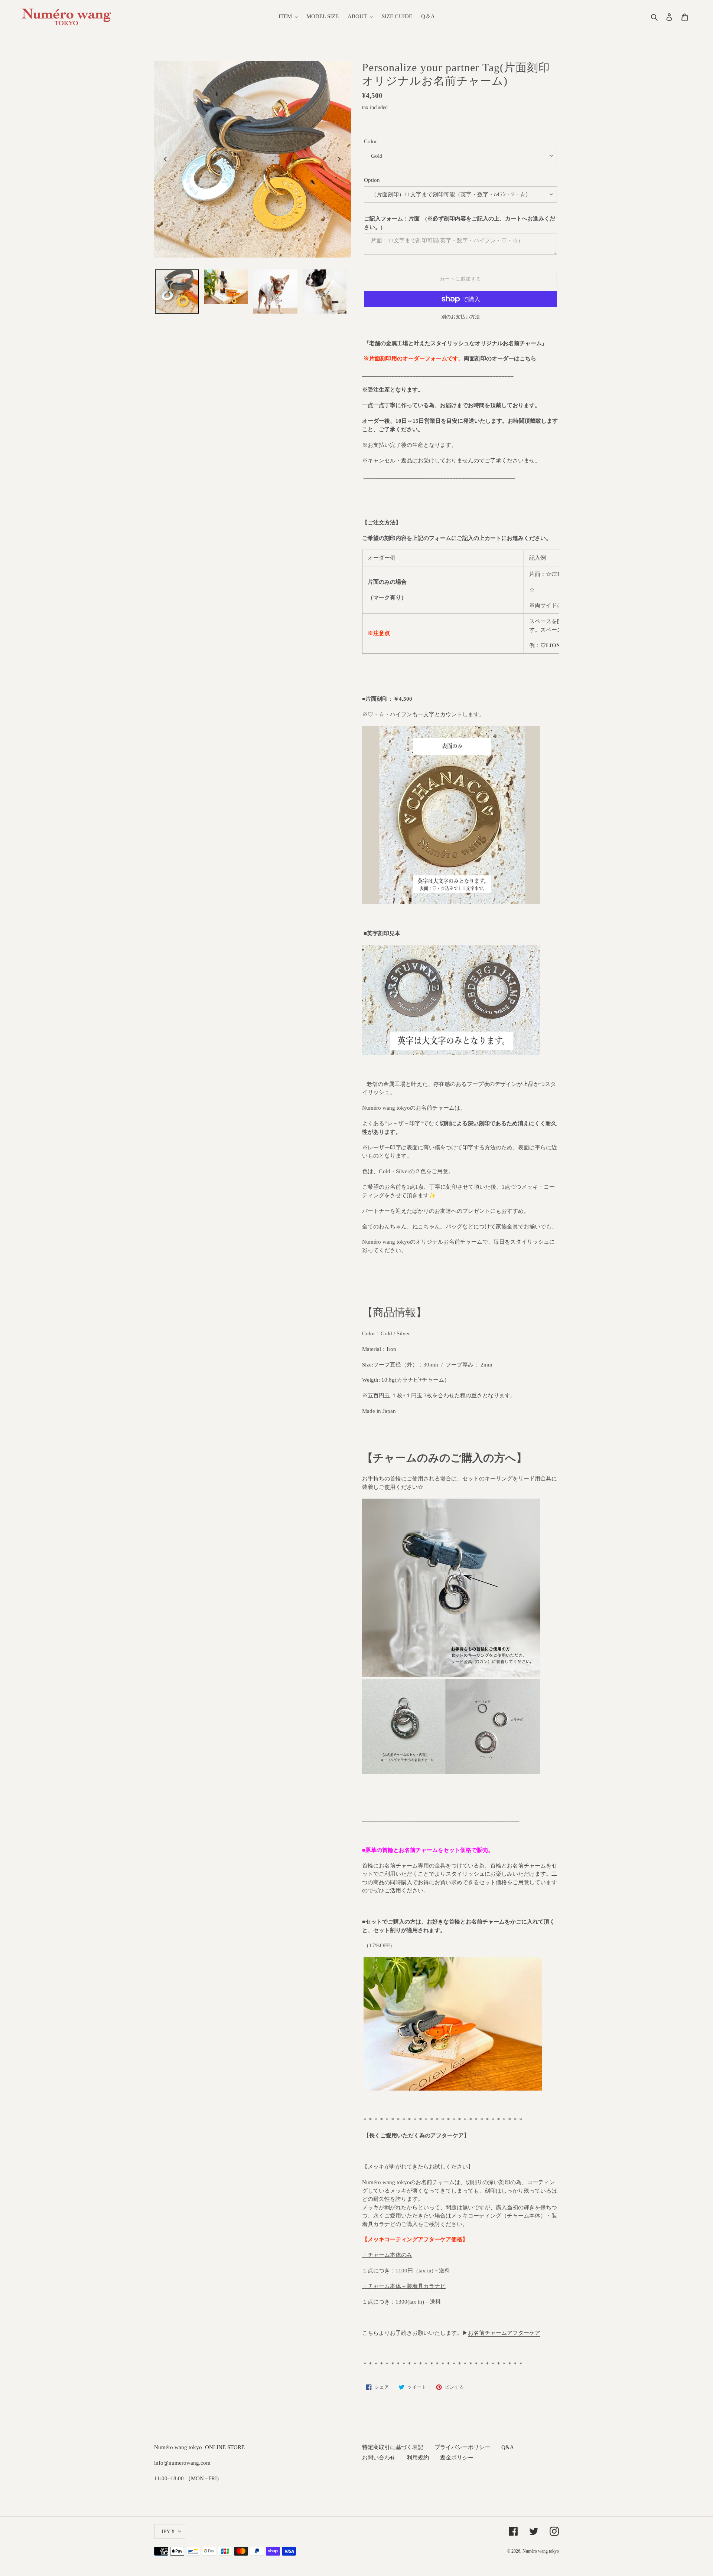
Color (370, 141)
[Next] (339, 159)
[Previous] (166, 159)
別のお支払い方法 (460, 317)
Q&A (508, 2447)
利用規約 (418, 2458)
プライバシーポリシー (462, 2447)
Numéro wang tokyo (541, 2551)
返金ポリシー (457, 2458)
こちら (528, 359)
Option (372, 180)
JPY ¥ (168, 2531)
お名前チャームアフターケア (504, 2333)
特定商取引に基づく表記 (393, 2447)
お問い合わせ (379, 2458)
